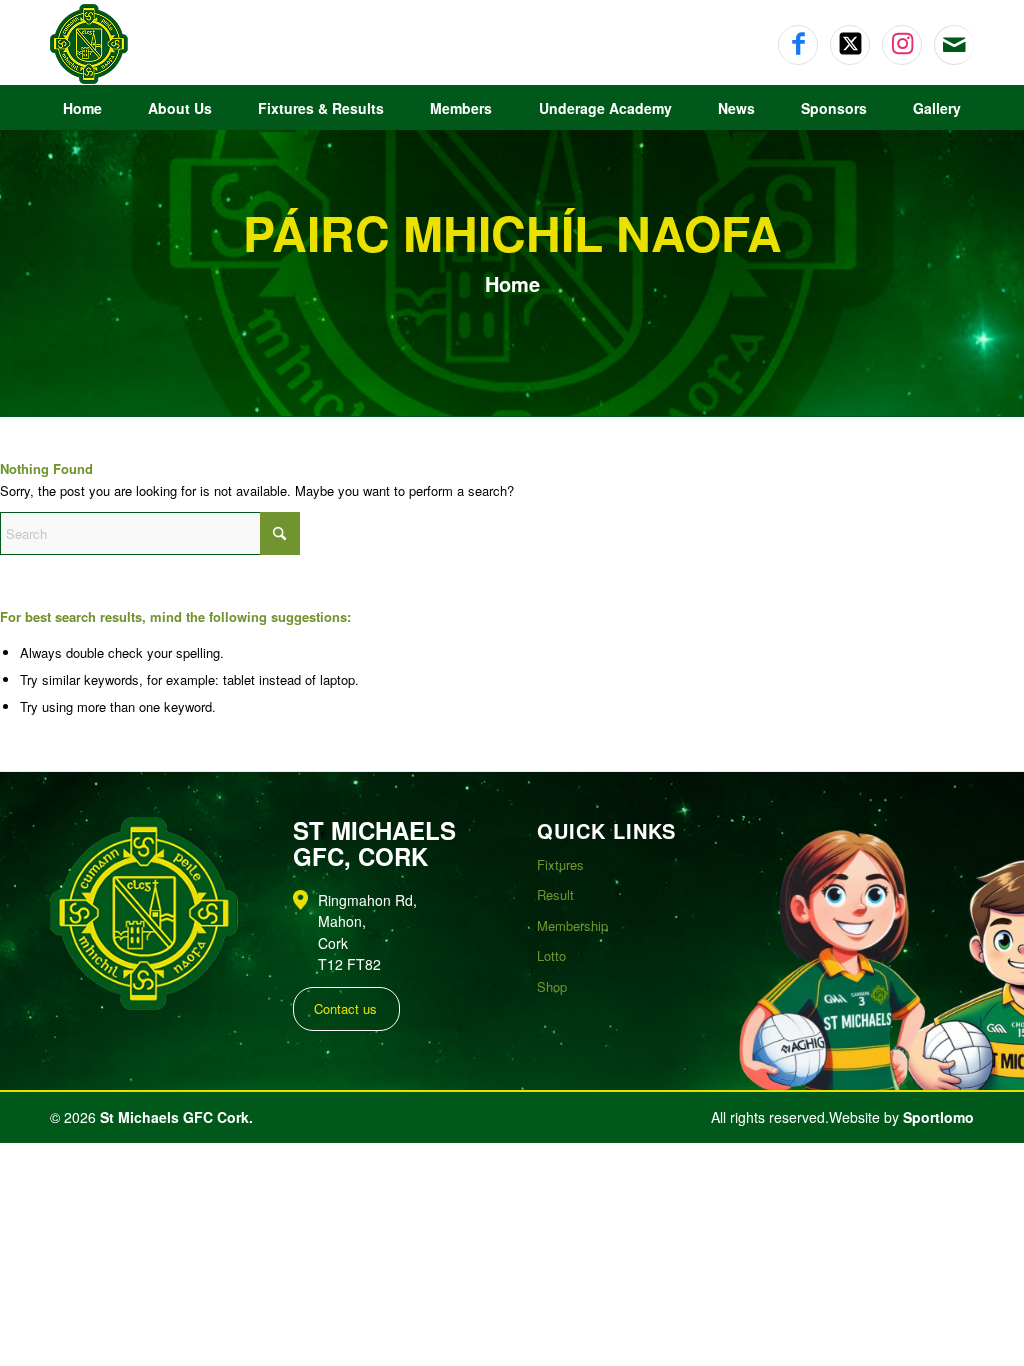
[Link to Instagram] (902, 45)
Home (512, 283)
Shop (552, 986)
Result (555, 894)
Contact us (345, 1008)
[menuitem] (82, 108)
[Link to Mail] (954, 45)
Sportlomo (938, 1117)
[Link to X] (850, 45)
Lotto (551, 955)
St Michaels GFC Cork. (176, 1117)
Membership (572, 925)
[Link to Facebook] (798, 45)
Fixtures (560, 864)
